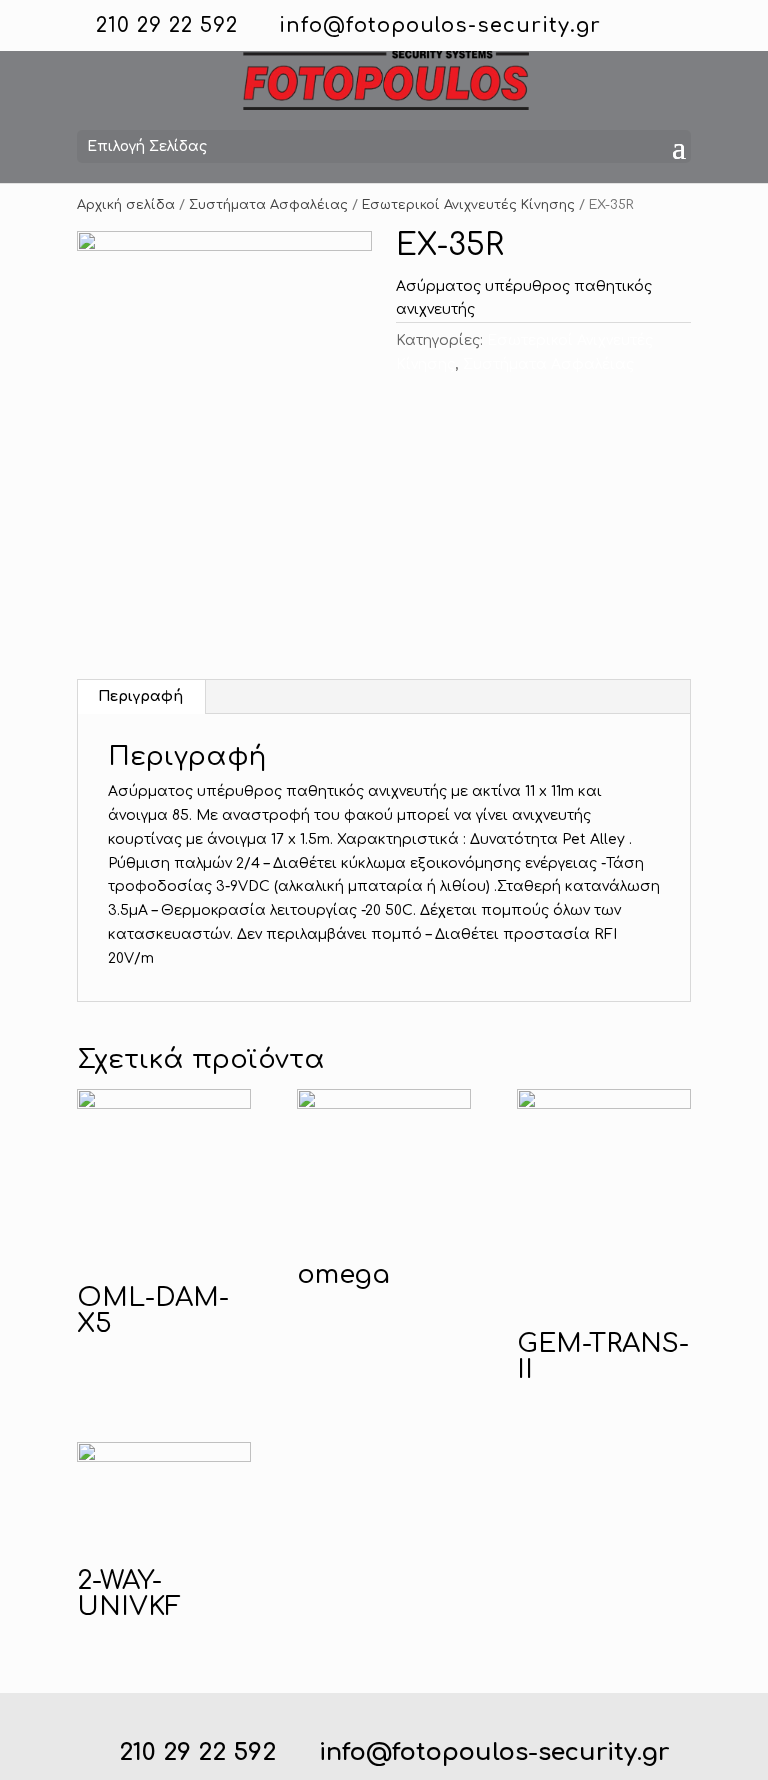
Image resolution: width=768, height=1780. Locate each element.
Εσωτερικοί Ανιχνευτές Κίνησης (468, 205)
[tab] (141, 697)
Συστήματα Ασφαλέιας (268, 205)
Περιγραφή (140, 696)
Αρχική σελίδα (126, 205)
